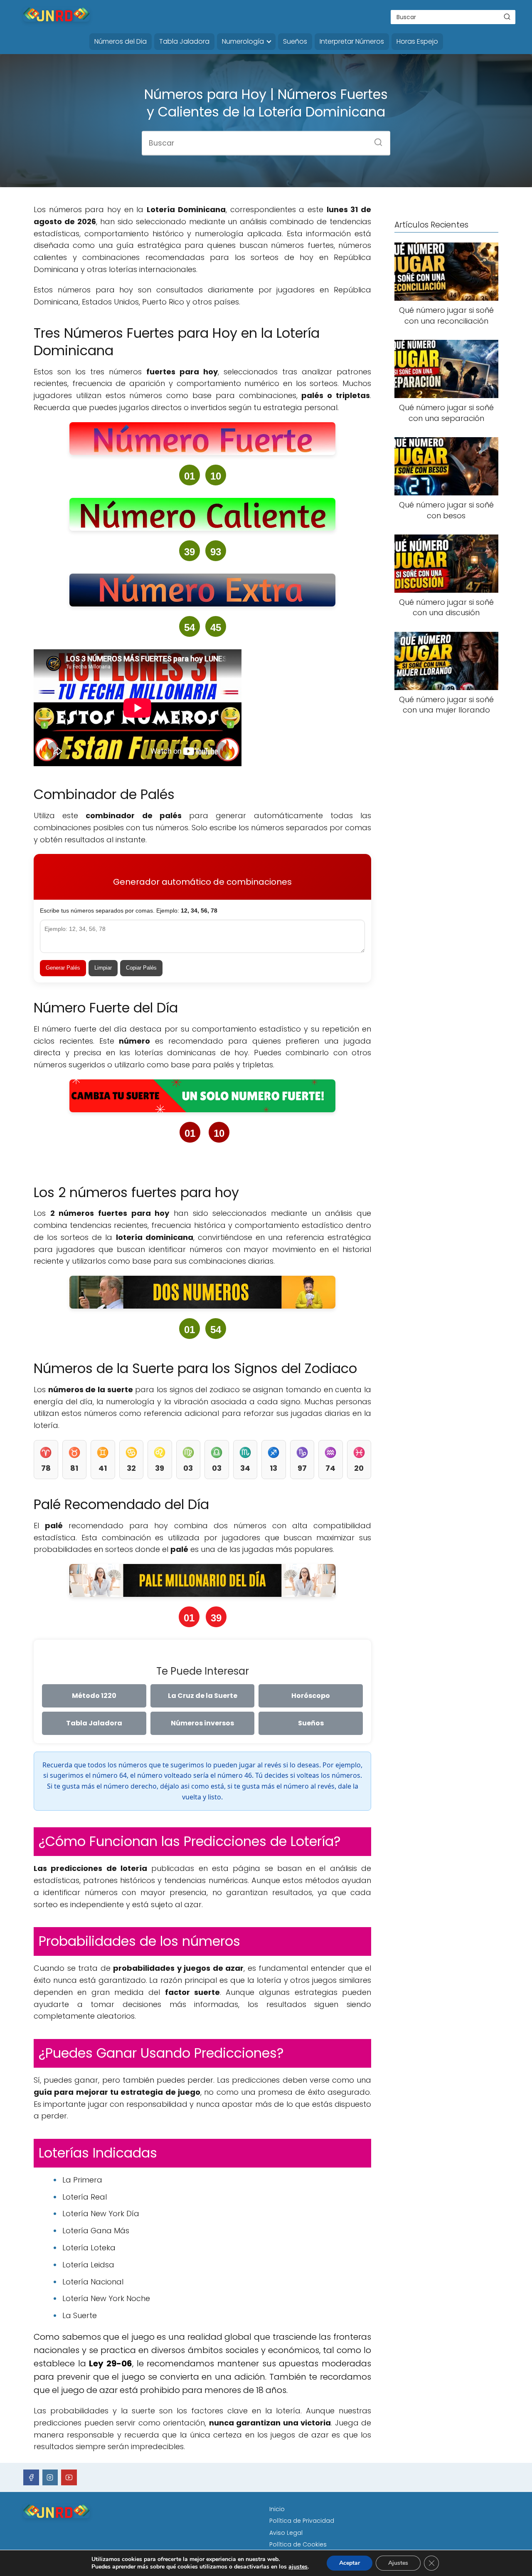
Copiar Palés (141, 968)
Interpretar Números (352, 41)
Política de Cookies (298, 2544)
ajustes (298, 2567)
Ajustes (398, 2563)
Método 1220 (94, 1696)
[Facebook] (31, 2477)
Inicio (277, 2509)
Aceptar (350, 2563)
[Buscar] (507, 17)
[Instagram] (50, 2477)
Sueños (295, 41)
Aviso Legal (286, 2533)
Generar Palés (63, 968)
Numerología (243, 41)
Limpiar (103, 968)
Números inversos (202, 1723)
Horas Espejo (417, 41)
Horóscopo (311, 1696)
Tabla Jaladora (184, 41)
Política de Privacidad (302, 2521)
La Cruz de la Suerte (203, 1696)
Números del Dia (121, 41)
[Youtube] (69, 2477)
